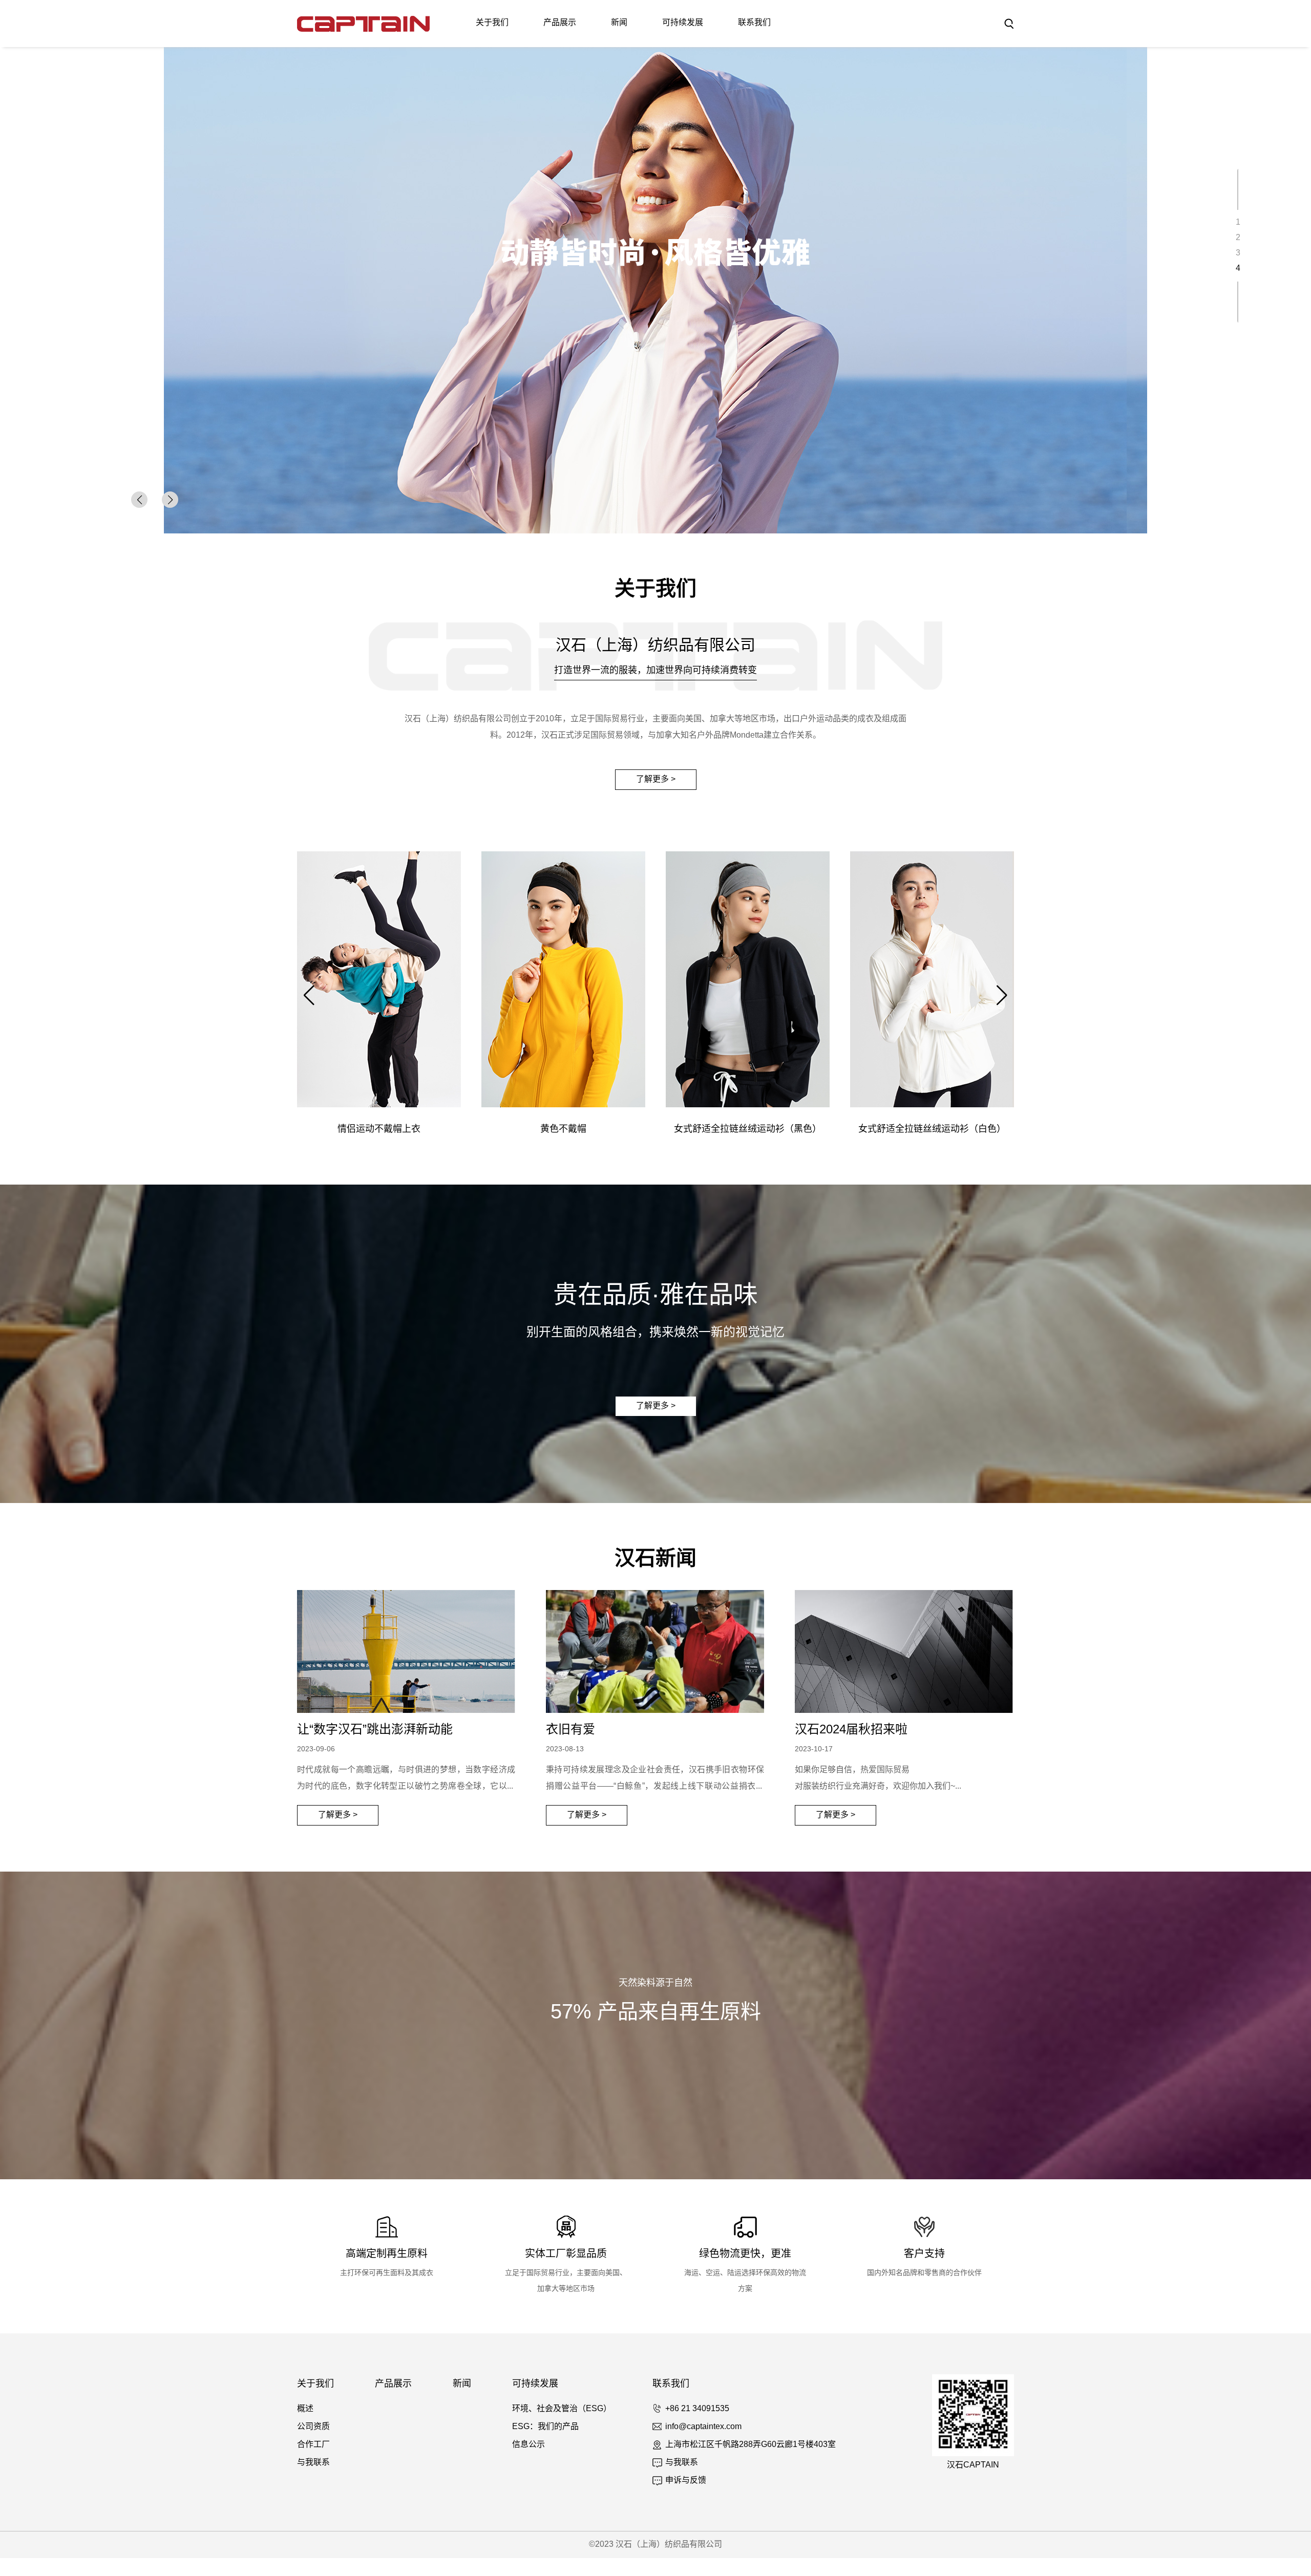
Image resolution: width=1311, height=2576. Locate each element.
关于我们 (492, 23)
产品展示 (560, 23)
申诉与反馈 (686, 2481)
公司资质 (313, 2427)
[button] (170, 500)
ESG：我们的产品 (545, 2427)
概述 (305, 2409)
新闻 (619, 23)
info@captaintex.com (703, 2427)
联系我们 (754, 23)
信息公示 (528, 2445)
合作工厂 (313, 2445)
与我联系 (313, 2463)
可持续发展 (683, 23)
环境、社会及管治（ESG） (562, 2409)
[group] (655, 290)
